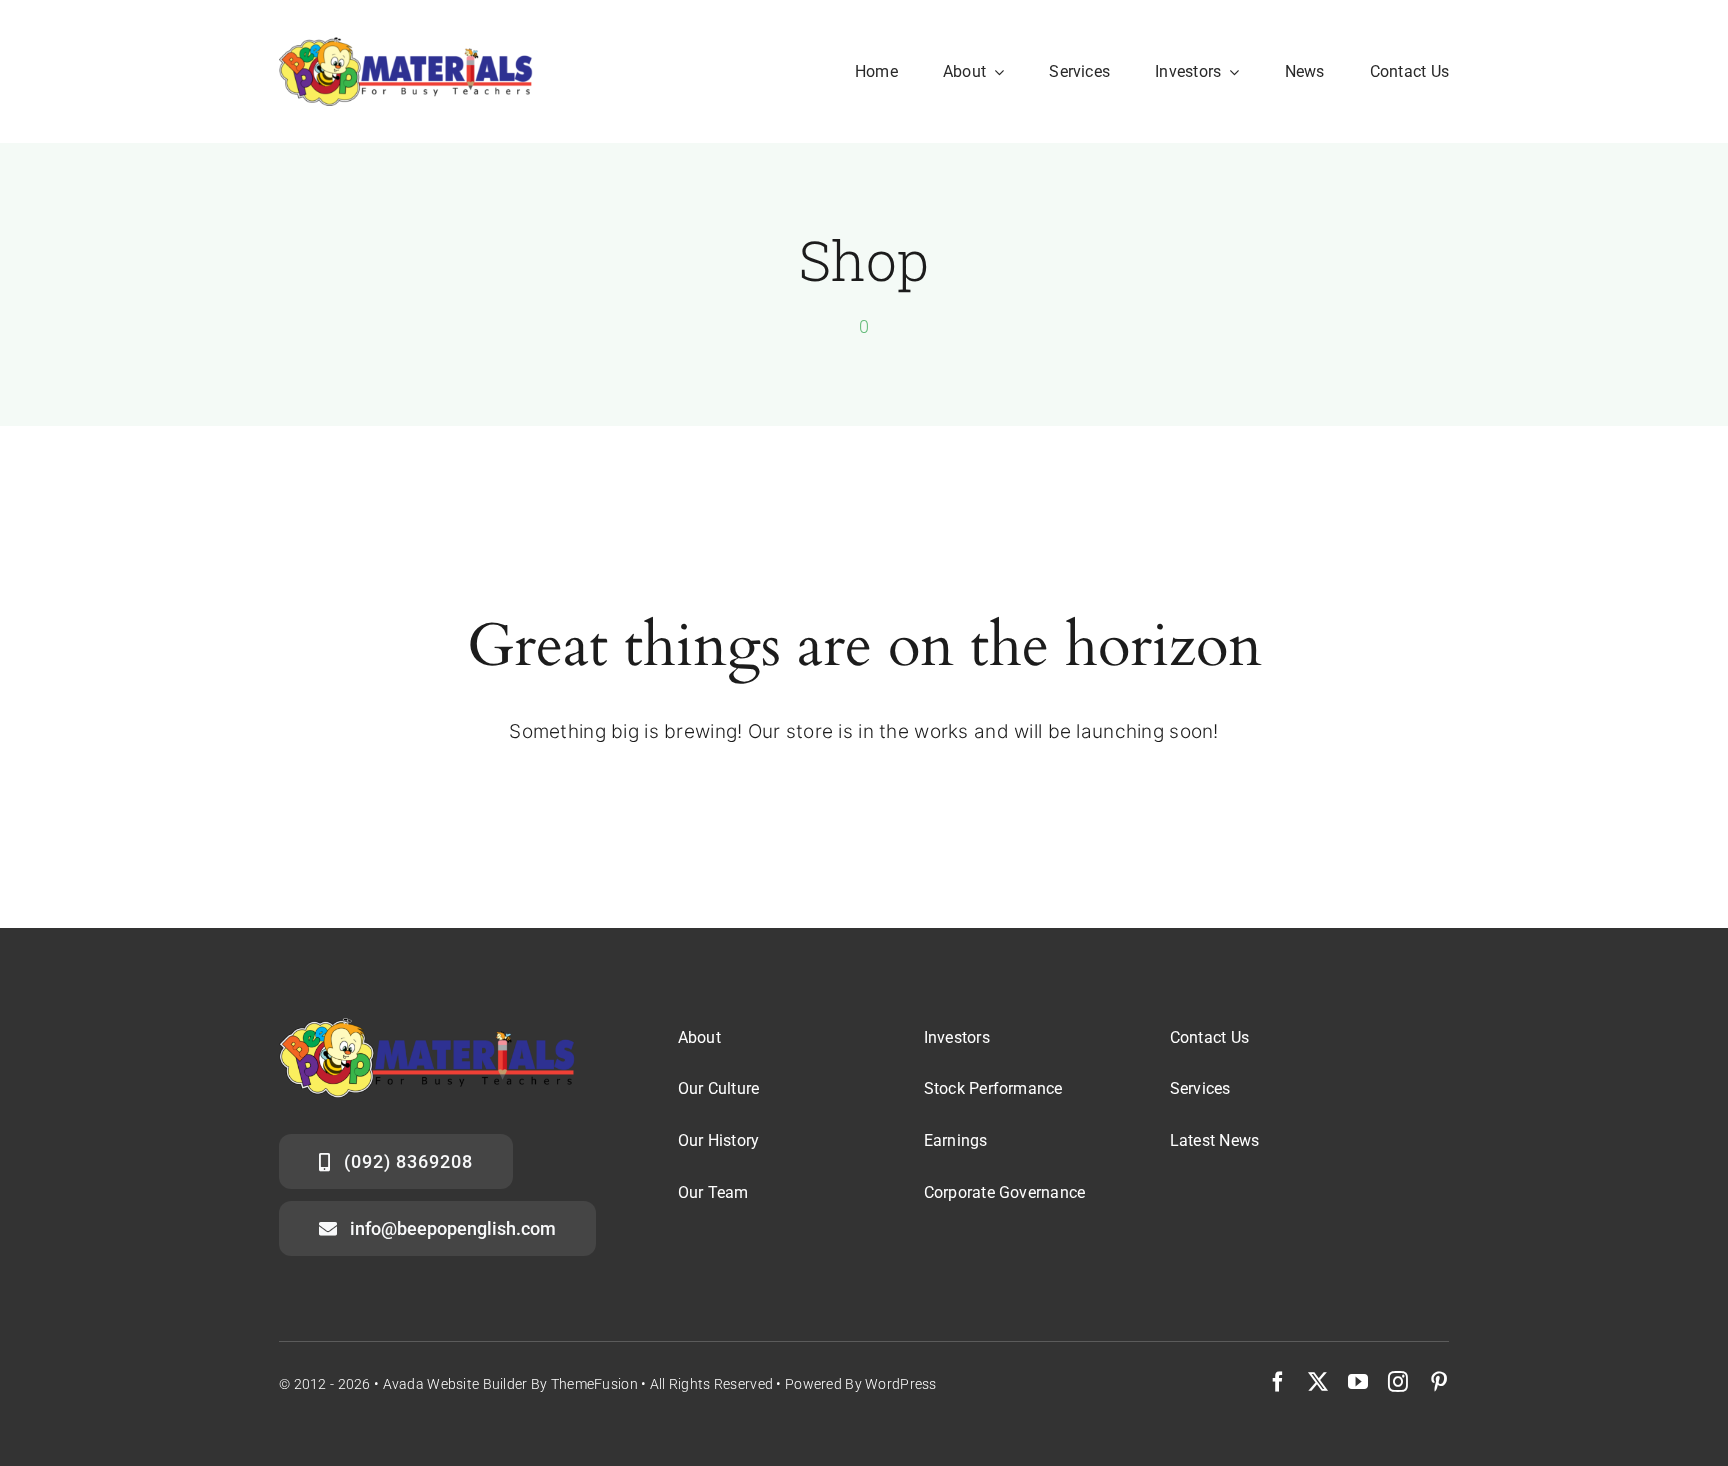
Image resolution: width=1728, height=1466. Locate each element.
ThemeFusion (594, 1384)
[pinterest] (1439, 1382)
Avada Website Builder (455, 1384)
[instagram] (1398, 1382)
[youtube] (1358, 1382)
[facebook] (1278, 1382)
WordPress (901, 1384)
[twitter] (1318, 1382)
